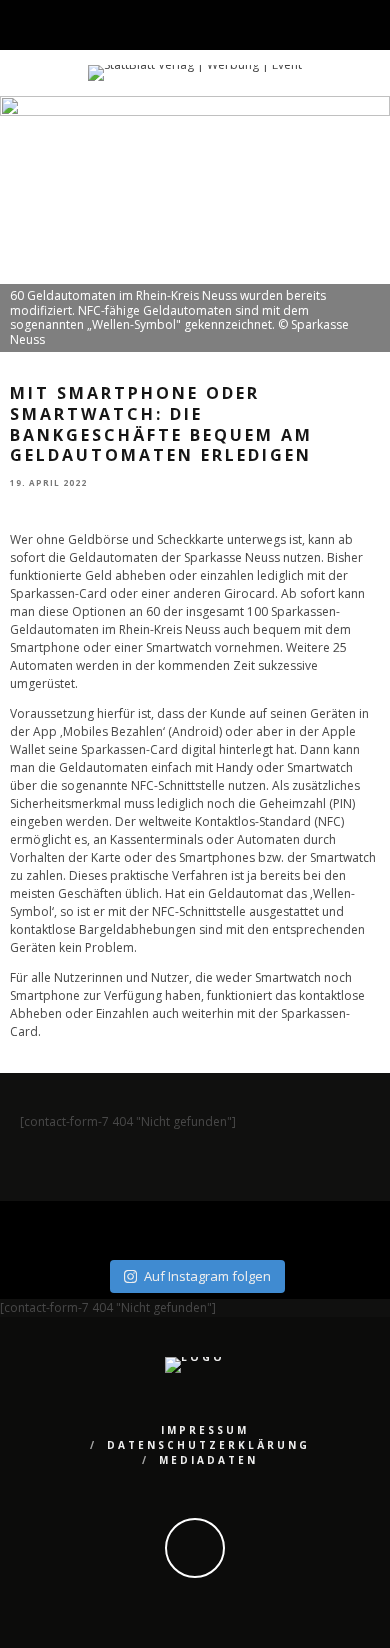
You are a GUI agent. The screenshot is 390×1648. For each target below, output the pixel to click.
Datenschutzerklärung (208, 1445)
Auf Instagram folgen (207, 1276)
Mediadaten (208, 1460)
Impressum (205, 1430)
